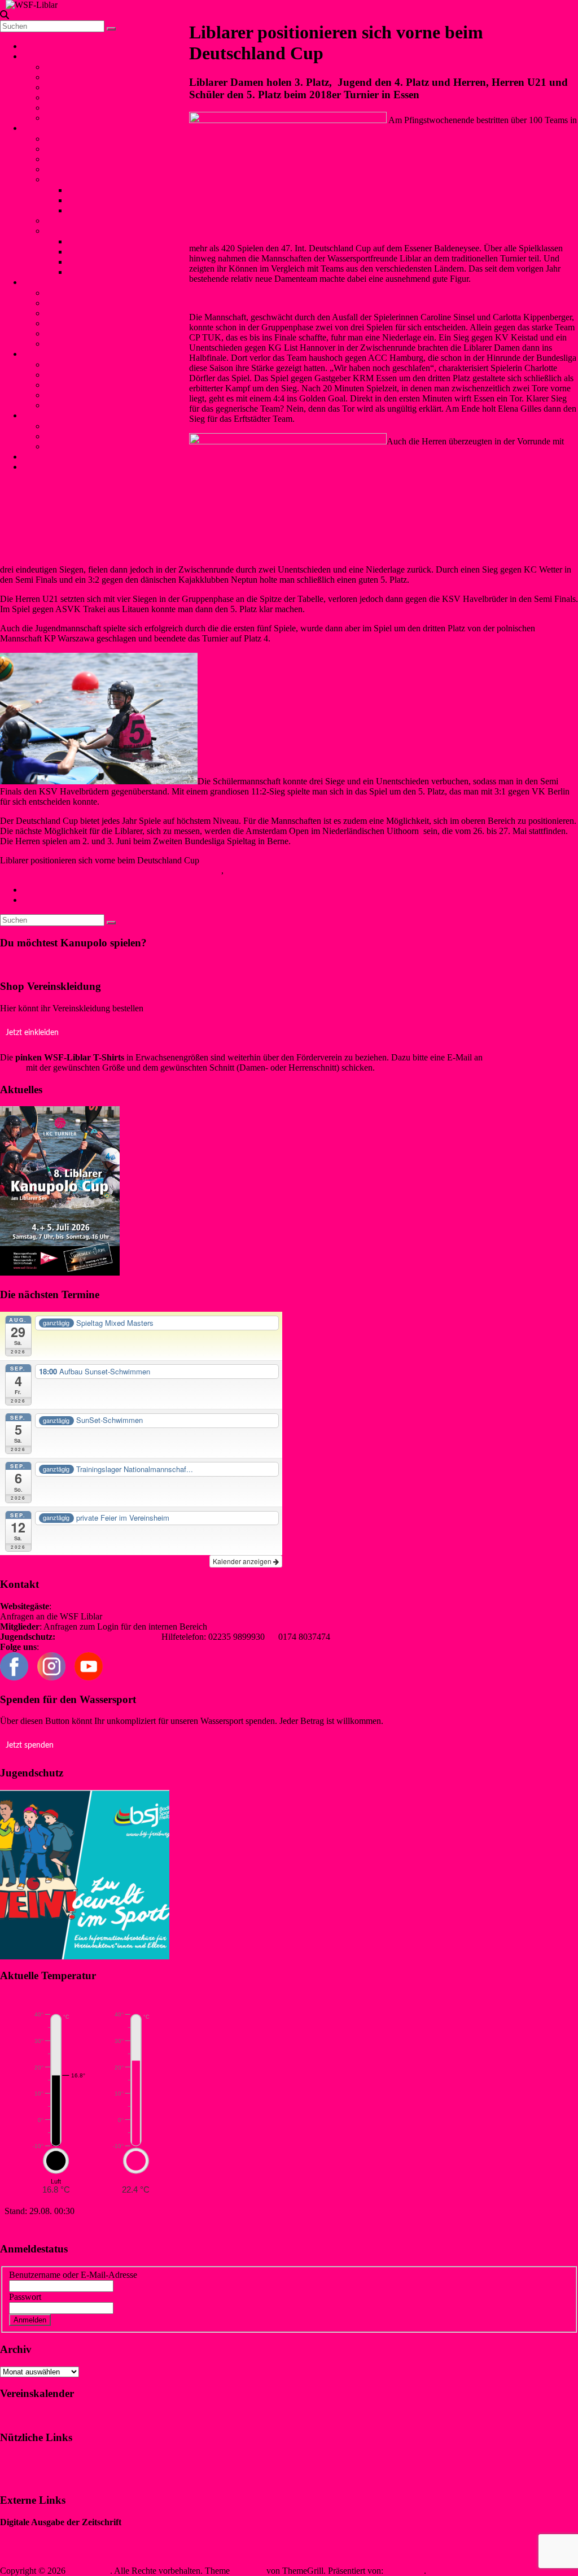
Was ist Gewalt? (74, 375)
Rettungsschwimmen (82, 323)
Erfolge (58, 179)
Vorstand (61, 67)
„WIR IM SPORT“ (34, 2532)
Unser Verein (51, 56)
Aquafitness (66, 333)
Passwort (25, 2297)
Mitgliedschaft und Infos (89, 426)
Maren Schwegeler (34, 870)
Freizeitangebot (73, 87)
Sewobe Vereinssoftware (44, 2551)
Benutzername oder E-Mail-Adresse (73, 2275)
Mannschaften (70, 149)
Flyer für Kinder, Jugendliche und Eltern (117, 395)
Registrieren (119, 2319)
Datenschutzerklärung (39, 2478)
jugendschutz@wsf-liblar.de (108, 1637)
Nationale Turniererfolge (111, 190)
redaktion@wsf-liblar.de (252, 1627)
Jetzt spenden (30, 1745)
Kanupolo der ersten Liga (74, 890)
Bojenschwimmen (77, 293)
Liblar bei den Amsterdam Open (86, 900)
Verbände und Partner (84, 118)
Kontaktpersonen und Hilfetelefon (106, 364)
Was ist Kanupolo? (79, 139)
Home (34, 46)
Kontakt (41, 457)
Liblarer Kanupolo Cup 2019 (120, 241)
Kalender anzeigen (243, 1561)
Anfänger (62, 221)
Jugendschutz (47, 354)
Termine (60, 108)
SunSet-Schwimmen (82, 303)
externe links (68, 405)
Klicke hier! (21, 964)
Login (33, 467)
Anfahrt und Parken (80, 446)
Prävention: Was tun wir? (90, 385)
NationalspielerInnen (82, 159)
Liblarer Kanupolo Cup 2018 (120, 252)
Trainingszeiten (72, 169)
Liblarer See (67, 97)
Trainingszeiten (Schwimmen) (98, 344)
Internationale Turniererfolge (119, 200)
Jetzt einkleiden (32, 1033)
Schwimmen (45, 282)
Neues (237, 870)
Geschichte (65, 77)
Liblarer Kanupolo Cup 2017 (120, 262)
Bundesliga (88, 210)
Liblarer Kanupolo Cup (87, 231)
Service (40, 415)
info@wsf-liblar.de (138, 1616)
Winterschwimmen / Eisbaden (98, 313)
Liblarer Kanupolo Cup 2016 (120, 272)
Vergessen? (73, 2319)
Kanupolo (45, 128)
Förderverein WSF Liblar (90, 436)
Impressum (19, 2459)
